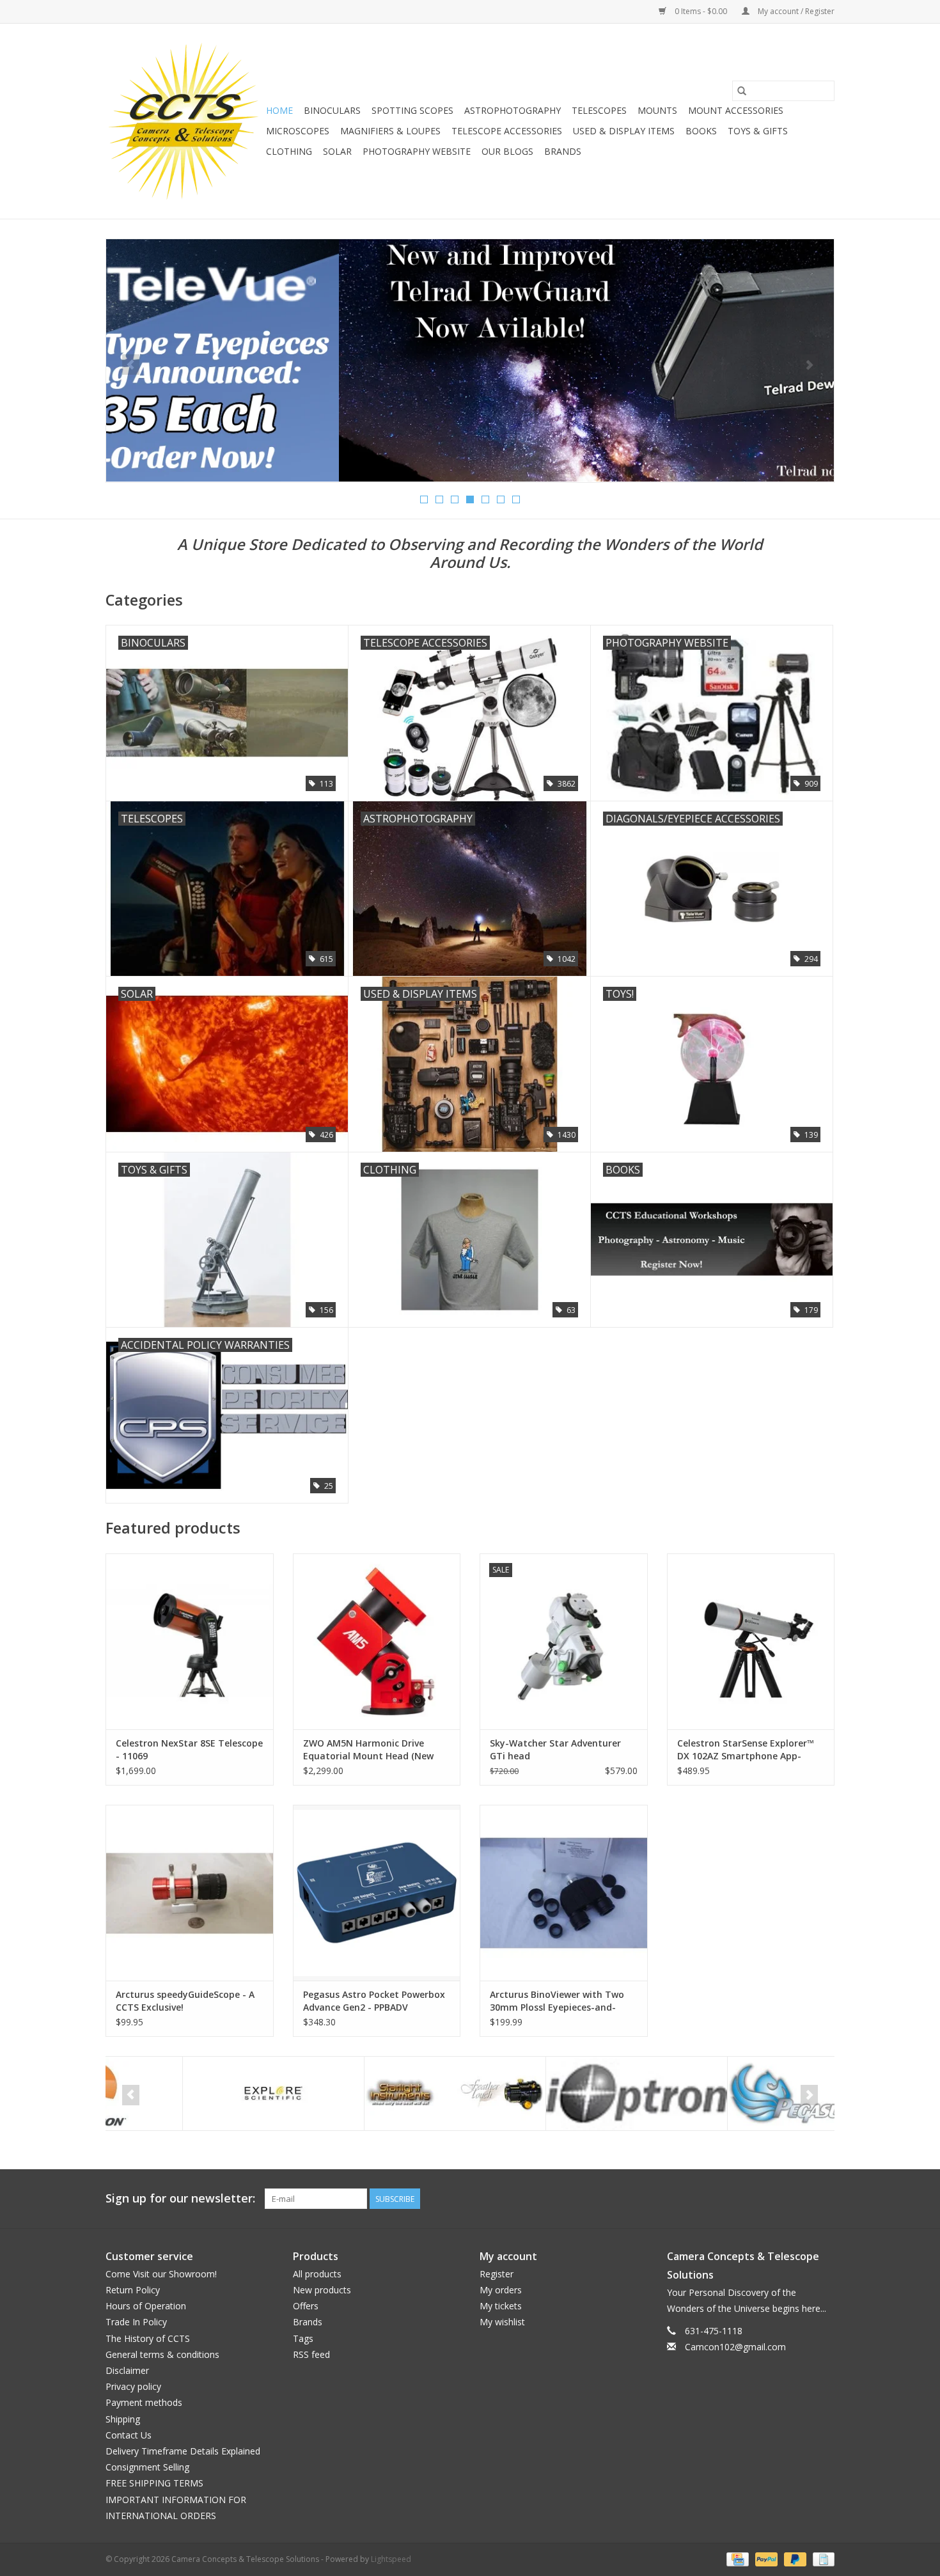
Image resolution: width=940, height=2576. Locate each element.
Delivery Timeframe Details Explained (183, 2451)
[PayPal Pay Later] (794, 2558)
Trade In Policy (136, 2322)
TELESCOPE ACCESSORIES (507, 131)
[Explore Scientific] (197, 2093)
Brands (563, 151)
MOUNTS (657, 110)
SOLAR (337, 151)
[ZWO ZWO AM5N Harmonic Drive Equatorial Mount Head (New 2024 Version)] (377, 1641)
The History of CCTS (148, 2338)
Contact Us (129, 2435)
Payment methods (144, 2402)
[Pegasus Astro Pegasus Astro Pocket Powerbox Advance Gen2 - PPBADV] (377, 1893)
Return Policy (133, 2290)
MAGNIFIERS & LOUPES (390, 131)
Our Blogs (507, 151)
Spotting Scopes (412, 110)
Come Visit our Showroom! (161, 2274)
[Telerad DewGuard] (470, 360)
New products (322, 2290)
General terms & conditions (162, 2354)
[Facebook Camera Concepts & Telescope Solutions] (778, 2199)
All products (317, 2274)
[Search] (742, 91)
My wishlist (502, 2322)
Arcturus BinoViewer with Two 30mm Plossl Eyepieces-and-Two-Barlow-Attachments (557, 2001)
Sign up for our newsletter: (180, 2198)
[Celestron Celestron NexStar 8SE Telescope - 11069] (190, 1641)
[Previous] (131, 365)
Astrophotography (513, 110)
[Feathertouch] (378, 2093)
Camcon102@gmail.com (735, 2347)
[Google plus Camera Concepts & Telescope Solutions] (801, 2199)
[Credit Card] (736, 2558)
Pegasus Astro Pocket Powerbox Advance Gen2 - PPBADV (374, 2001)
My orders (501, 2290)
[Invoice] (821, 2558)
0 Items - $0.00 (701, 11)
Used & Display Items (624, 131)
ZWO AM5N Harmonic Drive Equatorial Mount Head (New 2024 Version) (368, 1750)
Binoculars (332, 110)
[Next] (809, 365)
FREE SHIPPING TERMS (154, 2483)
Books (701, 131)
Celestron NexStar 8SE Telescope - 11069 (189, 1749)
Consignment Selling (147, 2467)
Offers (306, 2306)
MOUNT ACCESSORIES (736, 110)
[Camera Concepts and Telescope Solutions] (184, 121)
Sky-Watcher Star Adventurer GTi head (555, 1749)
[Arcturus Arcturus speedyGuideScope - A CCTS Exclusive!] (190, 1893)
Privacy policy (133, 2386)
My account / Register (795, 11)
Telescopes (599, 110)
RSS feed (311, 2354)
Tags (303, 2338)
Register (497, 2274)
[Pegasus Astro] (741, 2093)
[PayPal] (765, 2558)
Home (279, 110)
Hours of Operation (146, 2306)
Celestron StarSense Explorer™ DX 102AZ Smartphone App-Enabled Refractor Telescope (746, 1750)
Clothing (289, 151)
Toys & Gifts (758, 131)
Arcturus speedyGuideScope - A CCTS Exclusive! (185, 2001)
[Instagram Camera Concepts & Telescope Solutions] (824, 2199)
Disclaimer (127, 2370)
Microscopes (298, 131)
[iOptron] (560, 2093)
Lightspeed (391, 2559)
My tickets (501, 2306)
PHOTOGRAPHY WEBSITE (417, 151)
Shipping (123, 2419)
